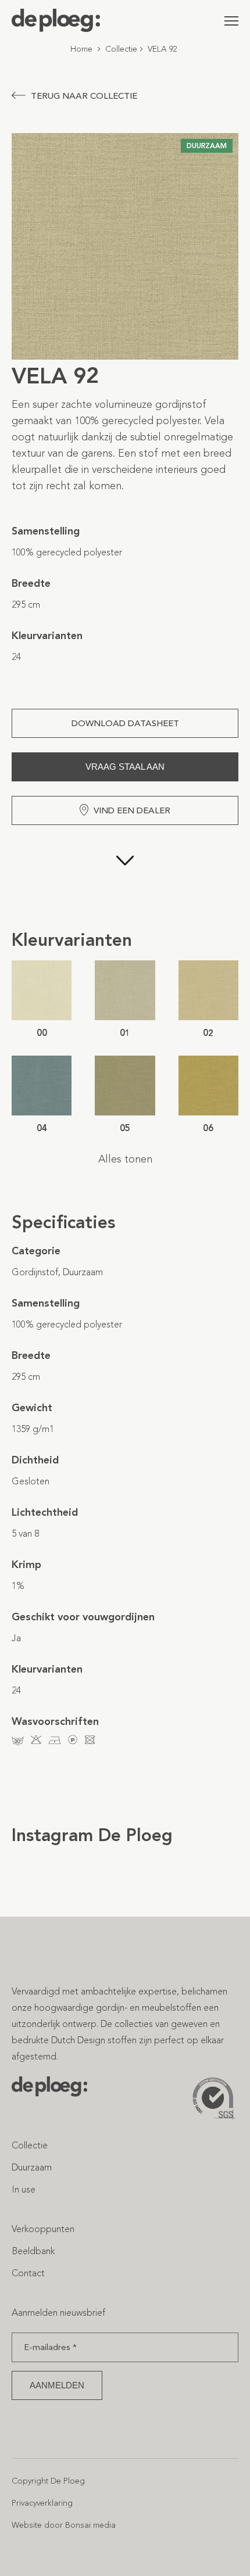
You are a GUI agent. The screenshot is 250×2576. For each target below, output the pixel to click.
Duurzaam (32, 2167)
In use (24, 2189)
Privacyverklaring (42, 2503)
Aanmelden (57, 2385)
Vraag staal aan (125, 767)
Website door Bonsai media (64, 2525)
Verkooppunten (43, 2229)
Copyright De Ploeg (48, 2481)
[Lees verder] (125, 877)
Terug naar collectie (84, 96)
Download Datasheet (125, 723)
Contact (28, 2273)
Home (81, 49)
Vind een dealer (132, 810)
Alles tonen (125, 1159)
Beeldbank (33, 2251)
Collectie (121, 49)
